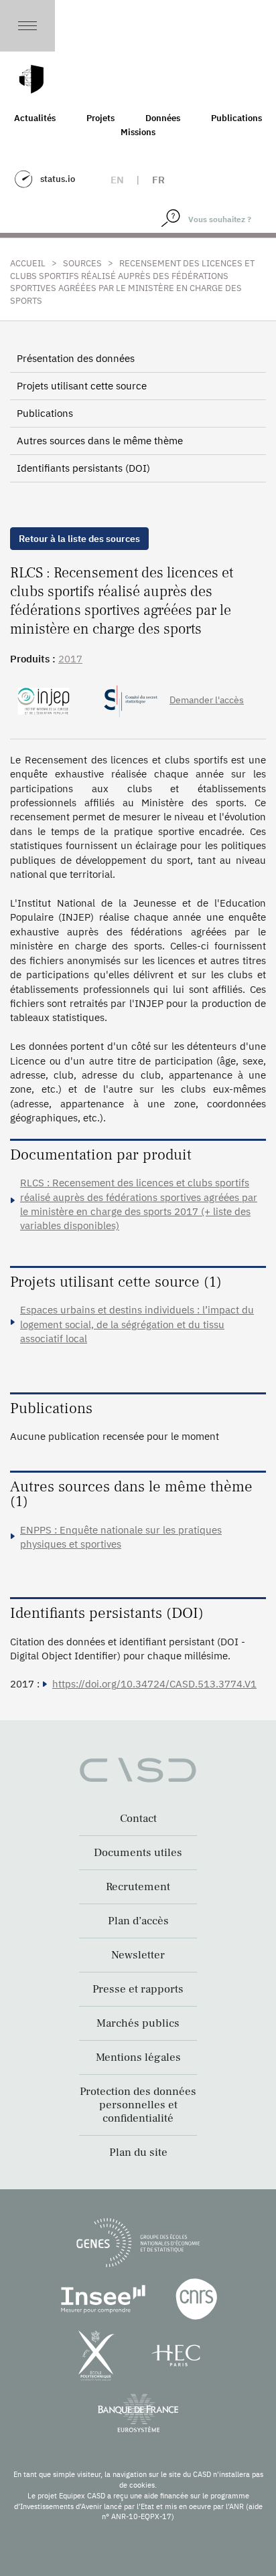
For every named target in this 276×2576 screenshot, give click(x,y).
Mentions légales (138, 2057)
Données (163, 118)
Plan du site (138, 2152)
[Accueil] (31, 79)
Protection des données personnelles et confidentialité (138, 2105)
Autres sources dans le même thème (100, 441)
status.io (58, 179)
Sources (82, 263)
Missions (138, 132)
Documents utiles (138, 1853)
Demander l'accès (207, 700)
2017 (70, 659)
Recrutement (138, 1887)
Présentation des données (76, 358)
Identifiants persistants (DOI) (83, 468)
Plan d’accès (138, 1921)
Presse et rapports (138, 1989)
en (117, 180)
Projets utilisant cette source (82, 386)
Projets (100, 118)
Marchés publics (138, 2023)
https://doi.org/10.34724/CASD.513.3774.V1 (154, 1684)
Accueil (28, 263)
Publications (236, 118)
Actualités (35, 118)
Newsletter (138, 1955)
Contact (138, 1819)
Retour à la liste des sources (79, 539)
